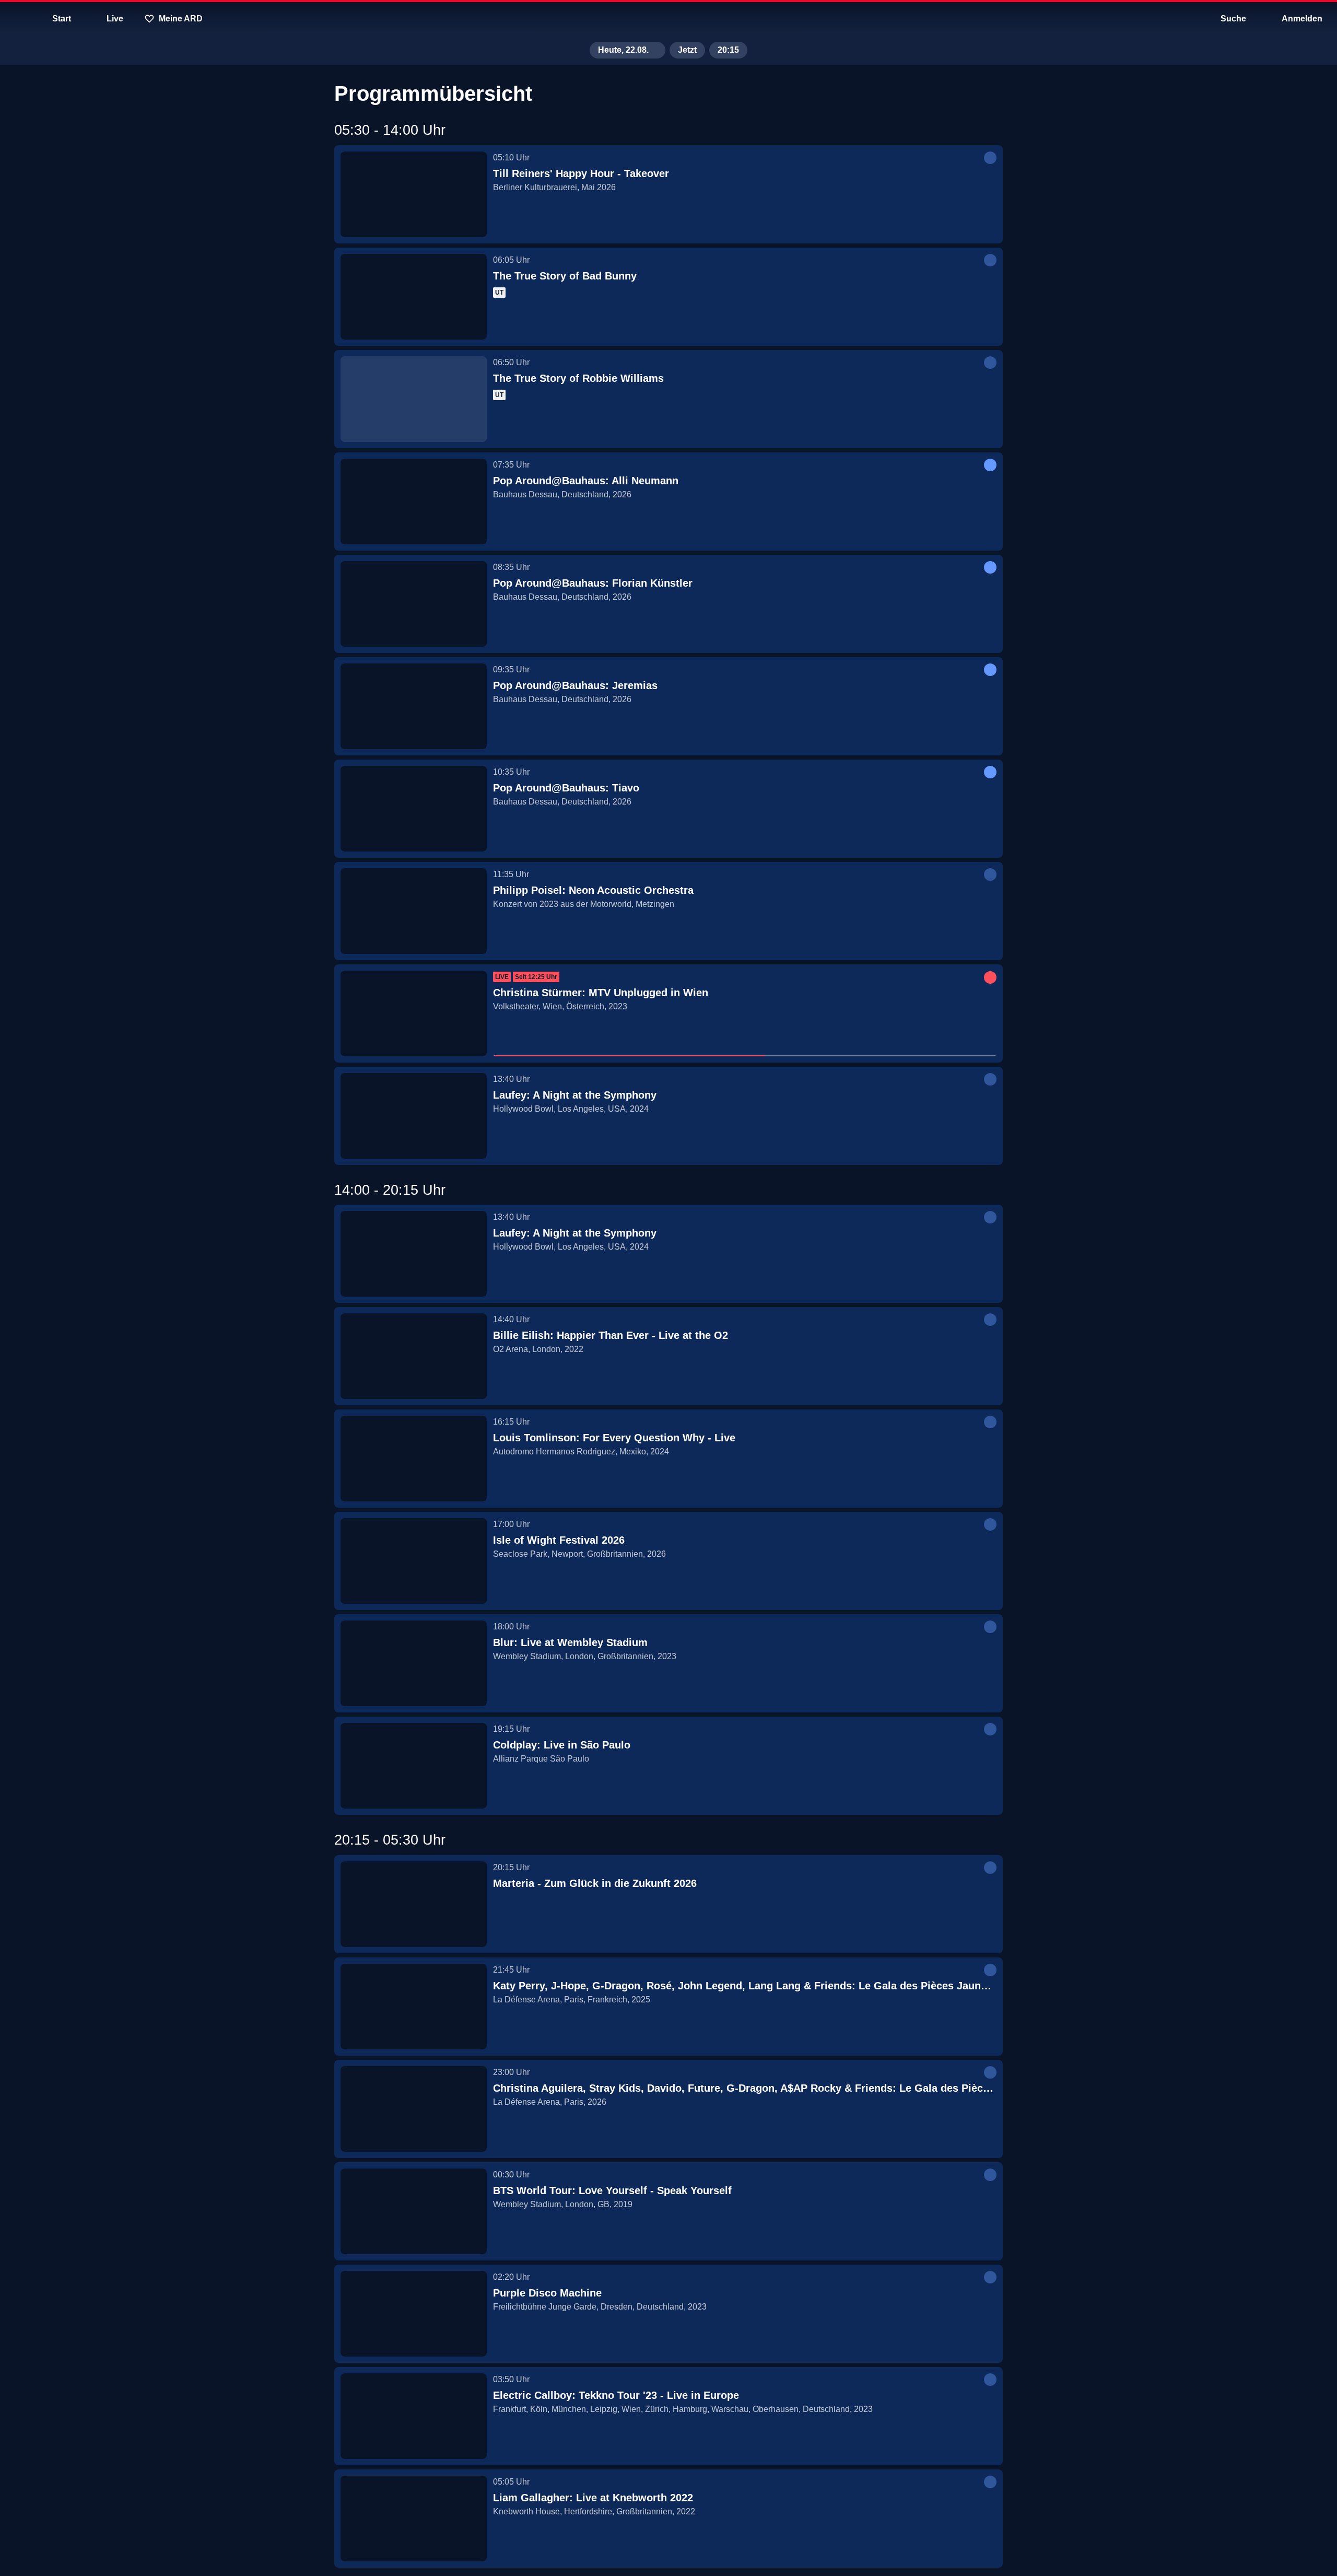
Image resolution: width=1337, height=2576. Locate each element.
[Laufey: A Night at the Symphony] (414, 1116)
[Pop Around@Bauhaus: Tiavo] (414, 809)
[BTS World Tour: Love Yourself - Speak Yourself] (414, 2211)
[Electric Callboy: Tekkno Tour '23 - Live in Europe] (414, 2416)
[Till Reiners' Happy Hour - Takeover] (414, 194)
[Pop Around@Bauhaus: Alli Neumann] (414, 502)
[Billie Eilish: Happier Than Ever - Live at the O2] (414, 1356)
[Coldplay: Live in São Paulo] (414, 1766)
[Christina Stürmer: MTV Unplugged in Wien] (414, 1013)
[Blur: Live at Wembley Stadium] (414, 1663)
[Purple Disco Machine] (414, 2314)
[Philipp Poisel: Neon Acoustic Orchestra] (414, 911)
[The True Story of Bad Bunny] (414, 297)
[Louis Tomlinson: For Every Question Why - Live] (414, 1459)
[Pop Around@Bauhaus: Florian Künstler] (414, 604)
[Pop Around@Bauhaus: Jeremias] (414, 706)
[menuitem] (16, 19)
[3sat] (668, 19)
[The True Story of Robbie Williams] (414, 399)
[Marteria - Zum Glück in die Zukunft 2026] (414, 1904)
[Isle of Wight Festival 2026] (414, 1561)
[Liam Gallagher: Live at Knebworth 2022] (414, 2519)
